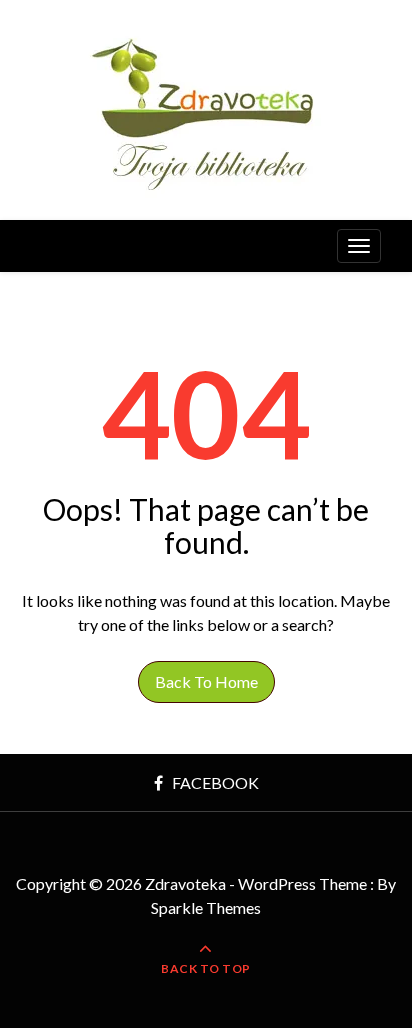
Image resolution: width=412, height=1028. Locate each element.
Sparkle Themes (206, 907)
